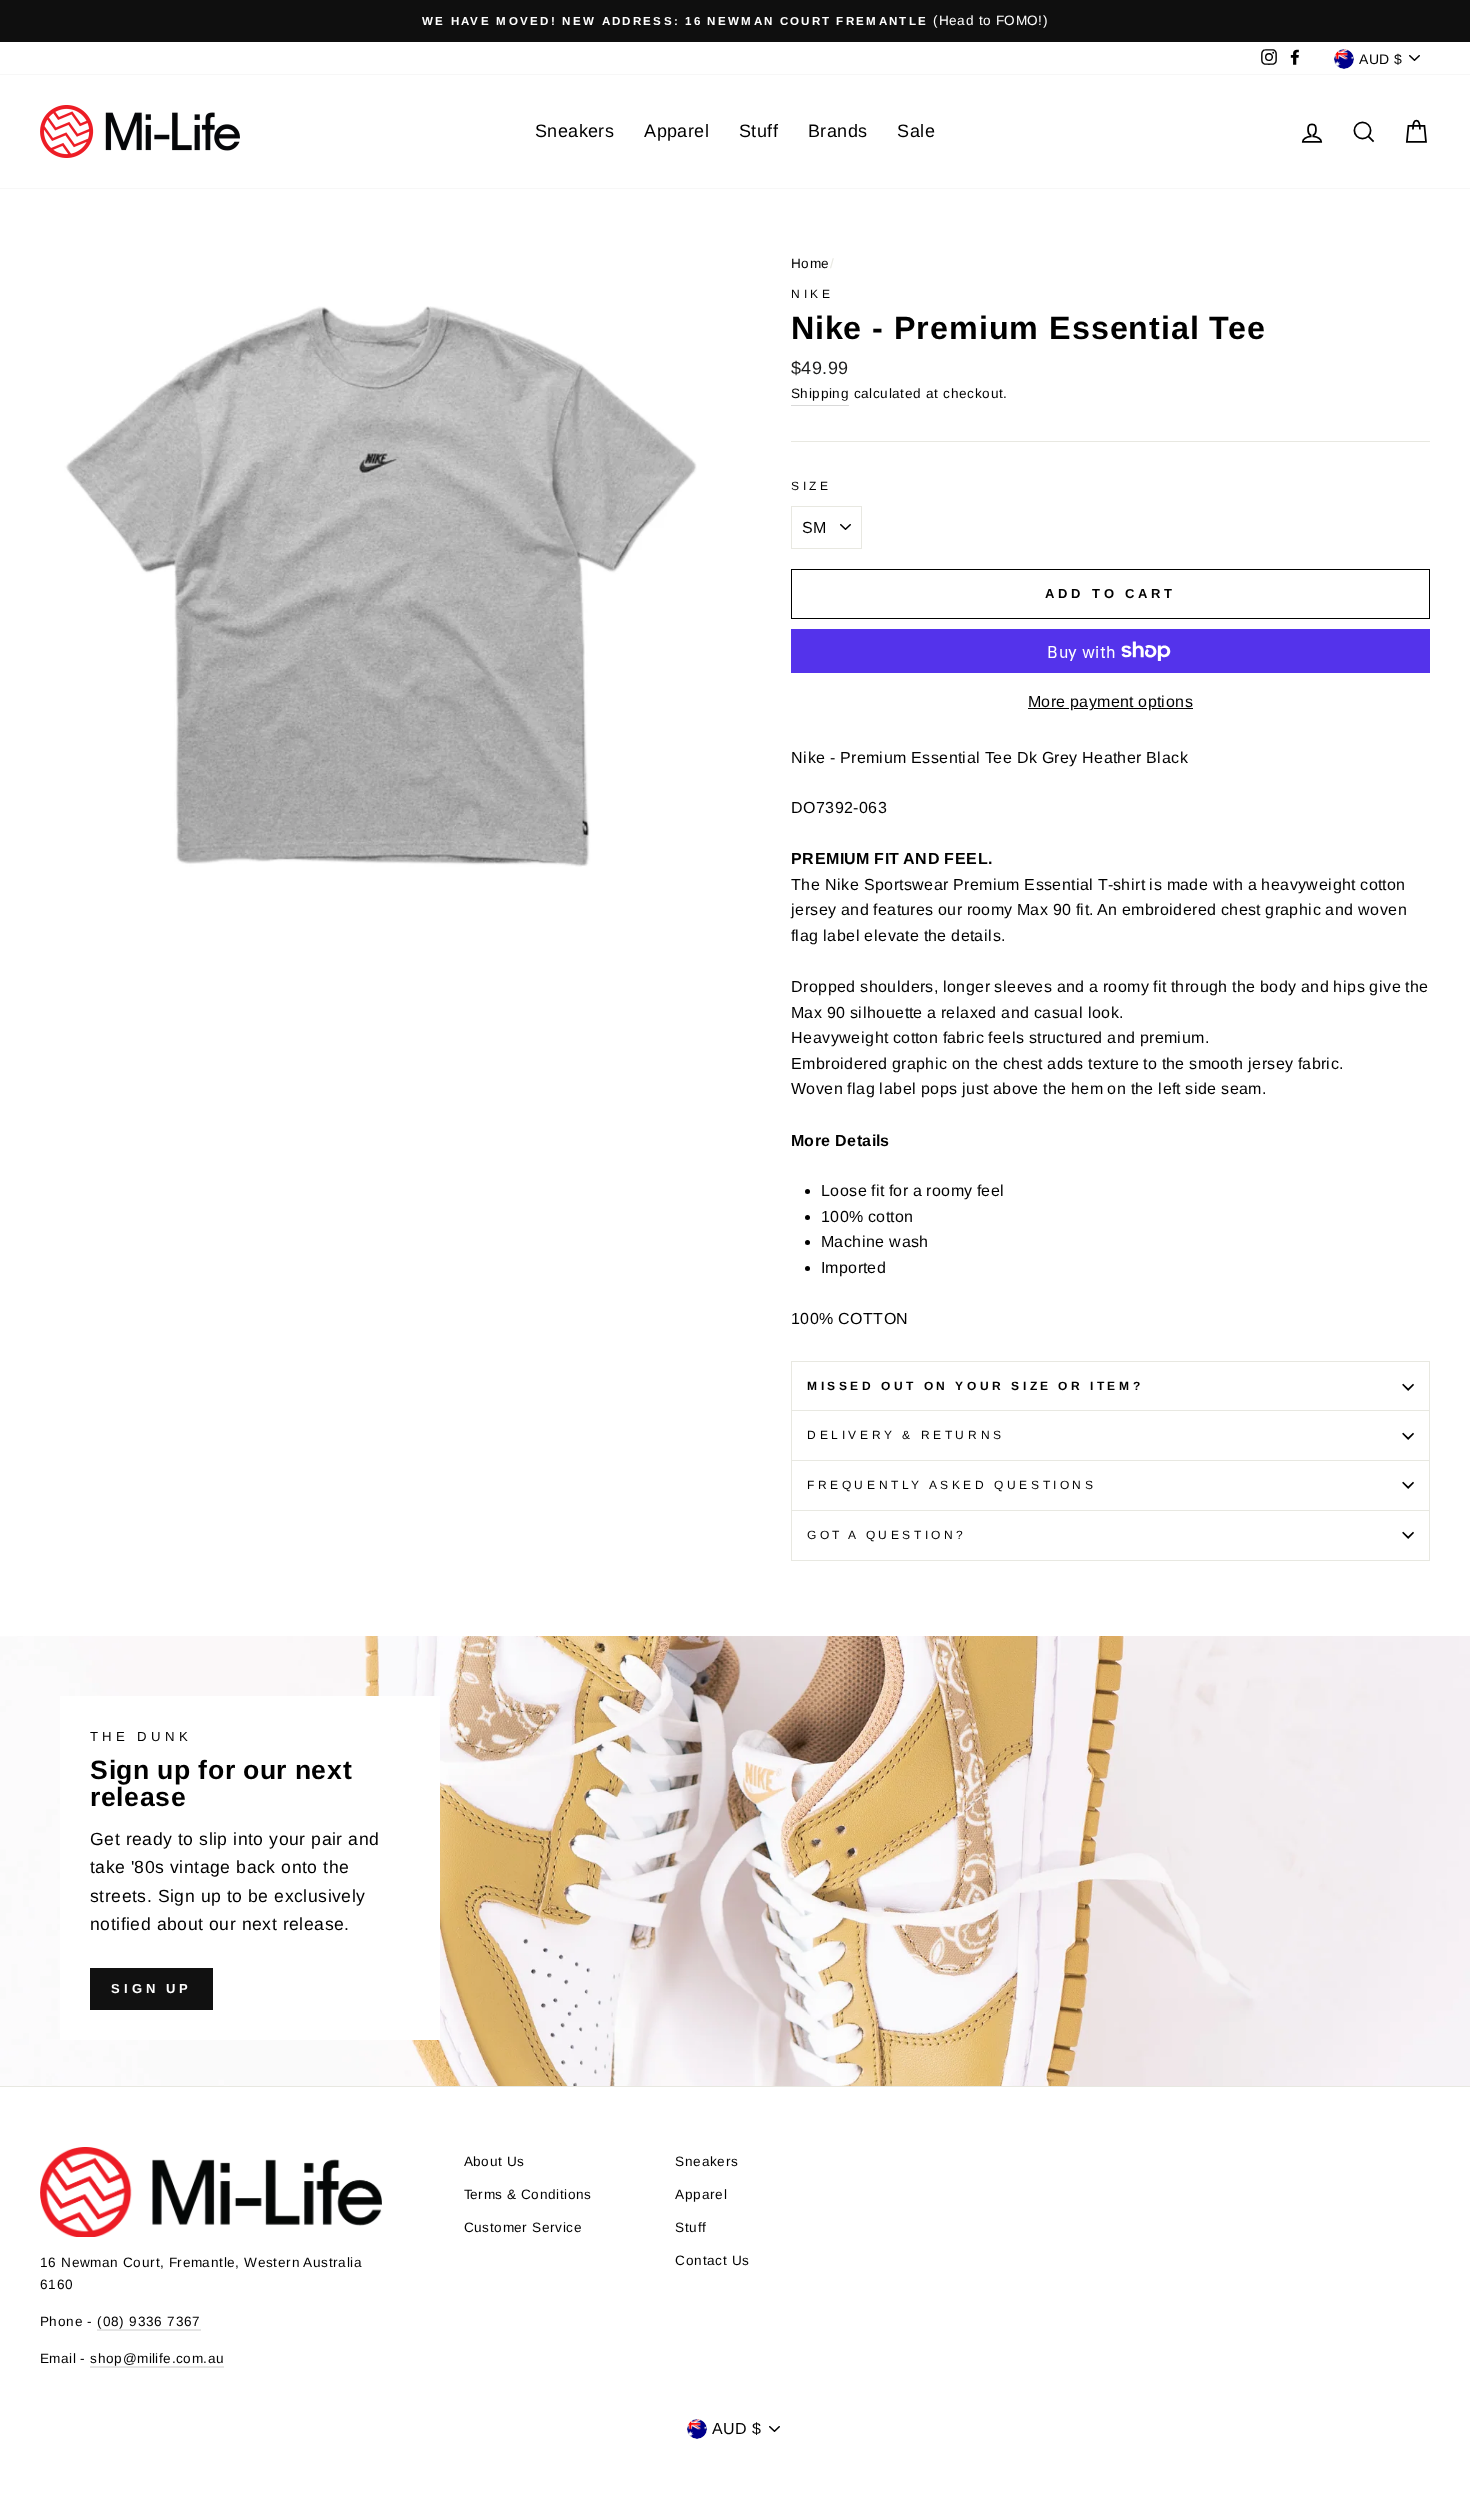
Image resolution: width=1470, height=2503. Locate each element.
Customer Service (523, 2227)
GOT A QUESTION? (887, 1535)
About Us (494, 2161)
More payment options (1110, 701)
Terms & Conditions (528, 2194)
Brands (837, 131)
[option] (735, 21)
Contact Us (712, 2260)
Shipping (820, 393)
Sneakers (574, 131)
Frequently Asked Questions (952, 1485)
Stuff (758, 131)
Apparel (676, 131)
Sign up (151, 1988)
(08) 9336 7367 (149, 2321)
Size (811, 486)
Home (810, 263)
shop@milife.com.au (157, 2358)
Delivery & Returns (906, 1435)
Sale (916, 131)
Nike (812, 294)
